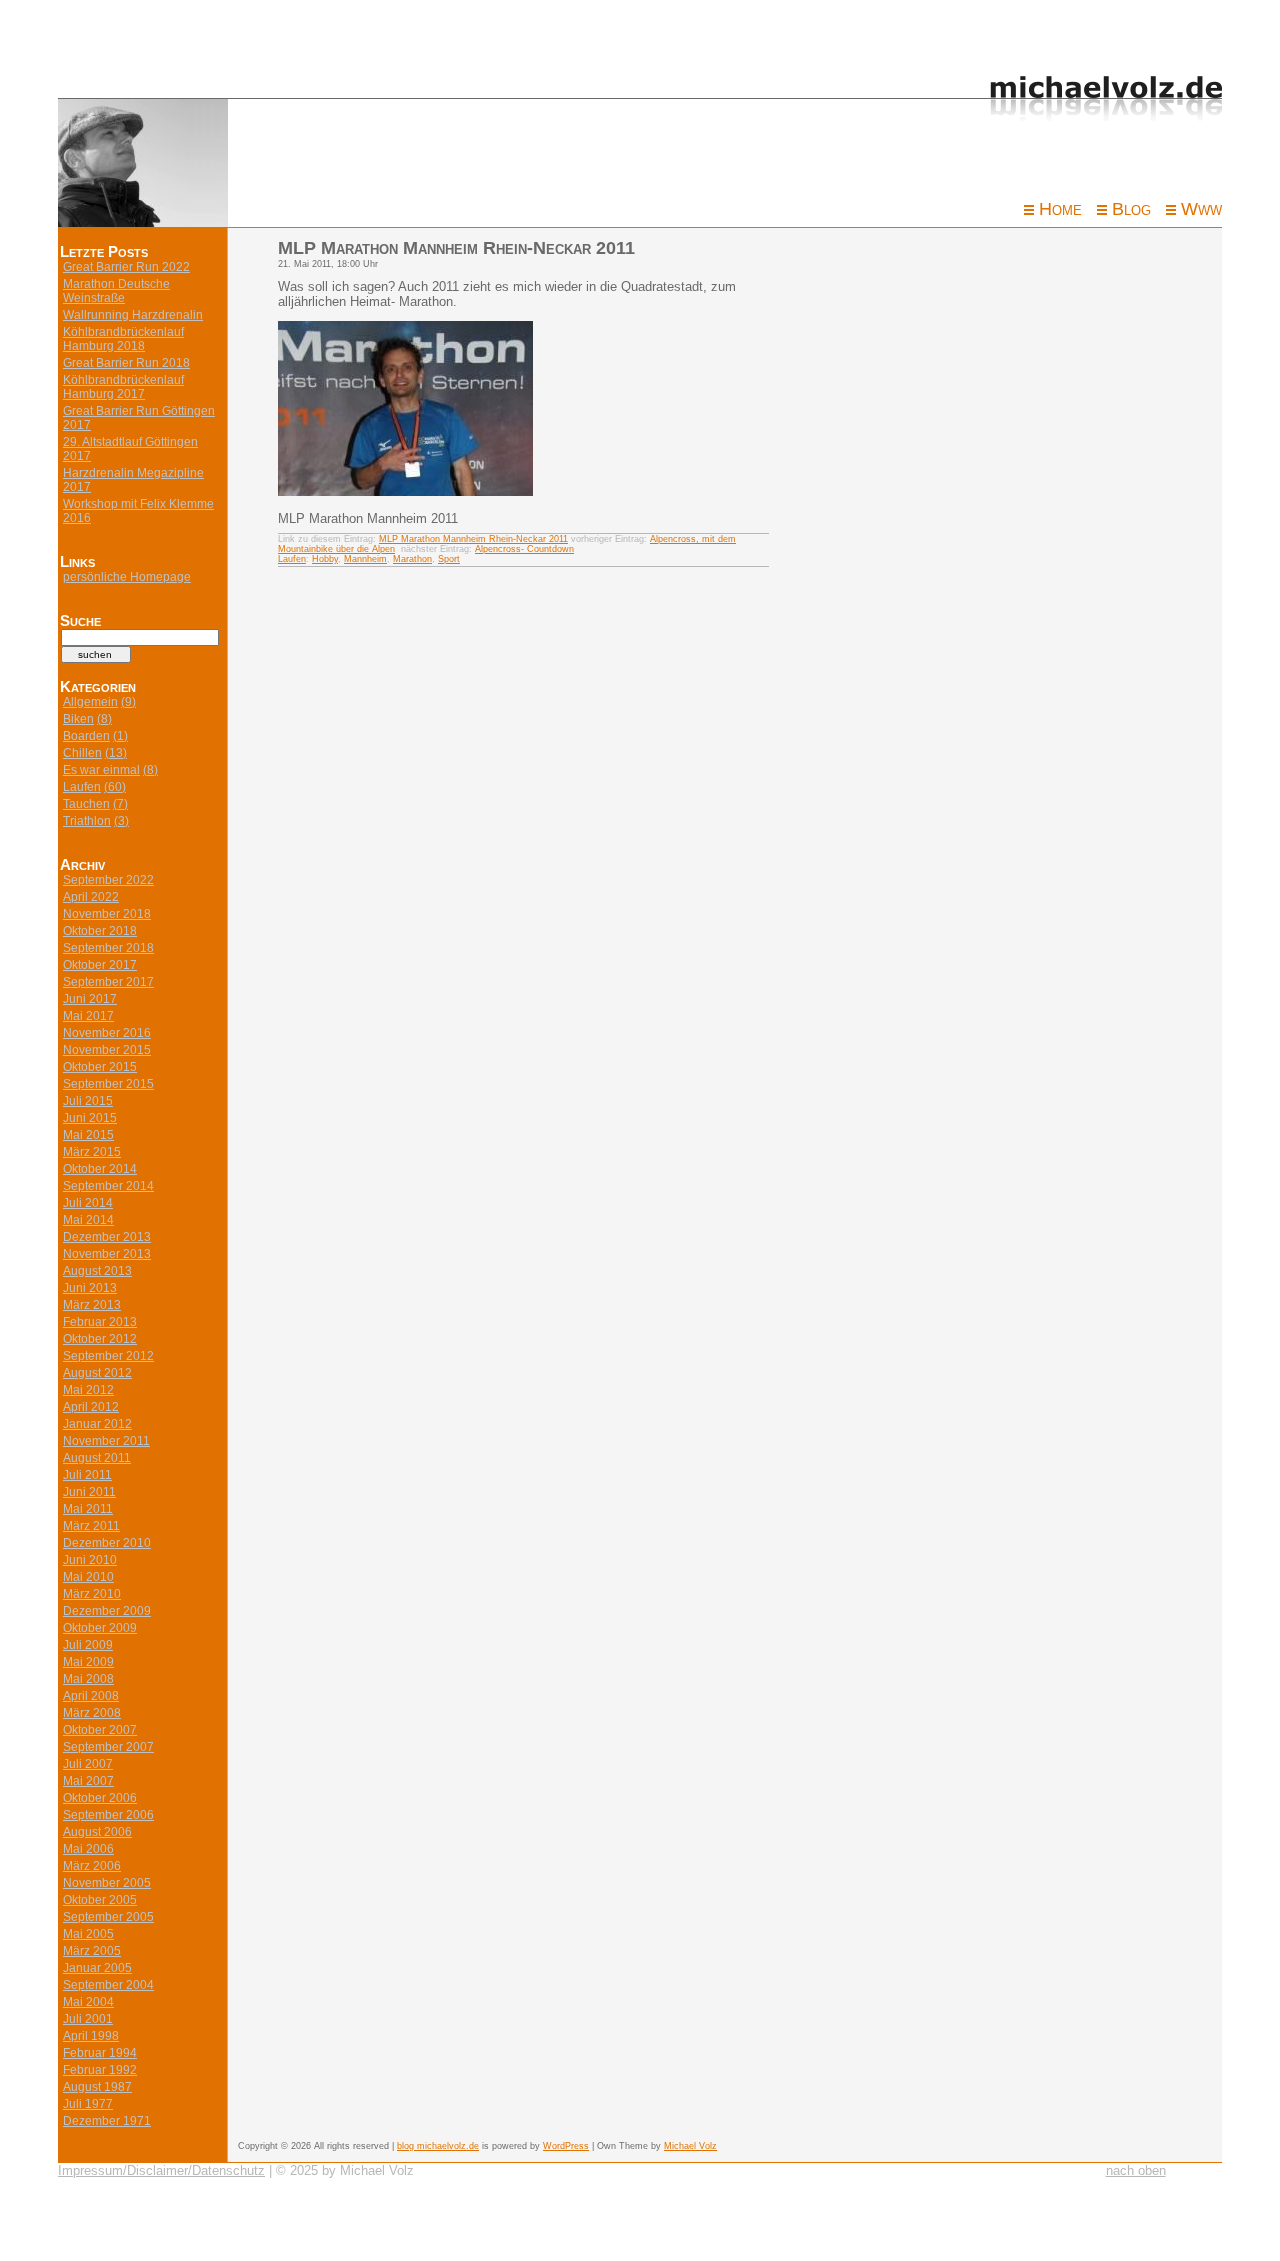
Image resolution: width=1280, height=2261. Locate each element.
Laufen (82, 787)
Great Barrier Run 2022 (126, 267)
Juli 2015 (88, 1101)
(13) (116, 753)
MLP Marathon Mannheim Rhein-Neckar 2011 (473, 539)
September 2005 (108, 1917)
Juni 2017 (90, 999)
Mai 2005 (88, 1934)
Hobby (325, 559)
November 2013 (107, 1254)
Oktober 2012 (100, 1339)
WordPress (566, 2146)
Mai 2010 (88, 1577)
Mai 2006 (88, 1849)
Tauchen (86, 804)
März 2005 (92, 1951)
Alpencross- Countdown (524, 549)
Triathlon (87, 821)
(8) (104, 719)
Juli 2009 (88, 1645)
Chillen (82, 753)
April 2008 (91, 1696)
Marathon (412, 559)
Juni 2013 (90, 1288)
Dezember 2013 (107, 1237)
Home (1060, 209)
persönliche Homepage (127, 577)
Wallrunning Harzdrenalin (133, 315)
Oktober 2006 (100, 1798)
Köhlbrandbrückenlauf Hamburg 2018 (123, 339)
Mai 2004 (88, 2002)
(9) (128, 702)
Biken (78, 719)
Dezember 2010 (107, 1543)
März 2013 (92, 1305)
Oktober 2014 (100, 1169)
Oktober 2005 (100, 1900)
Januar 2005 (97, 1968)
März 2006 (92, 1866)
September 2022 (108, 880)
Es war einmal (101, 770)
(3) (121, 821)
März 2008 (92, 1713)
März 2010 (92, 1594)
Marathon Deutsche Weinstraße (116, 291)
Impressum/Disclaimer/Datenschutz (161, 2170)
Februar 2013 (100, 1322)
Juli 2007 (88, 1764)
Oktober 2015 (100, 1067)
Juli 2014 (88, 1203)
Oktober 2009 (100, 1628)
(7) (120, 804)
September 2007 (108, 1747)
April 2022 (91, 897)
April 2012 (91, 1407)
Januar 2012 (97, 1424)
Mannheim (365, 559)
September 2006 (108, 1815)
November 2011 (106, 1441)
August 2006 (97, 1832)
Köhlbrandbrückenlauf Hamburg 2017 (123, 387)
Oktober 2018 (100, 931)
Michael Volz (690, 2146)
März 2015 (92, 1152)
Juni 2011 (89, 1492)
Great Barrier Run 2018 (126, 363)
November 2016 (107, 1033)
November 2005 (107, 1883)
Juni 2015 (90, 1118)
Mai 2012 (88, 1390)
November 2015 (107, 1050)
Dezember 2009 (107, 1611)
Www (1201, 209)
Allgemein (90, 702)
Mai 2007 (88, 1781)
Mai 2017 (88, 1016)
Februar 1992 (100, 2070)
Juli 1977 (88, 2104)
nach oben (1136, 2170)
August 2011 (97, 1458)
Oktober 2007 (100, 1730)
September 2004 (108, 1985)
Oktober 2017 (100, 965)
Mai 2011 (88, 1509)
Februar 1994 (100, 2053)
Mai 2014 (88, 1220)
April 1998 (91, 2036)
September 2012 (108, 1356)
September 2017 (108, 982)
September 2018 (108, 948)
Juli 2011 (87, 1475)
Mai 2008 (88, 1679)
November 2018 (107, 914)
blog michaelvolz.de (438, 2146)
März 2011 (91, 1526)
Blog (1131, 209)
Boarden (86, 736)
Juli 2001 (88, 2019)
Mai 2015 (88, 1135)
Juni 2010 (90, 1560)
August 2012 (97, 1373)
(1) (120, 736)
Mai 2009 (88, 1662)
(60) (115, 787)
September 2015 (108, 1084)
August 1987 (97, 2087)
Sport (449, 559)
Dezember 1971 (107, 2121)
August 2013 (97, 1271)
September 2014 (108, 1186)
